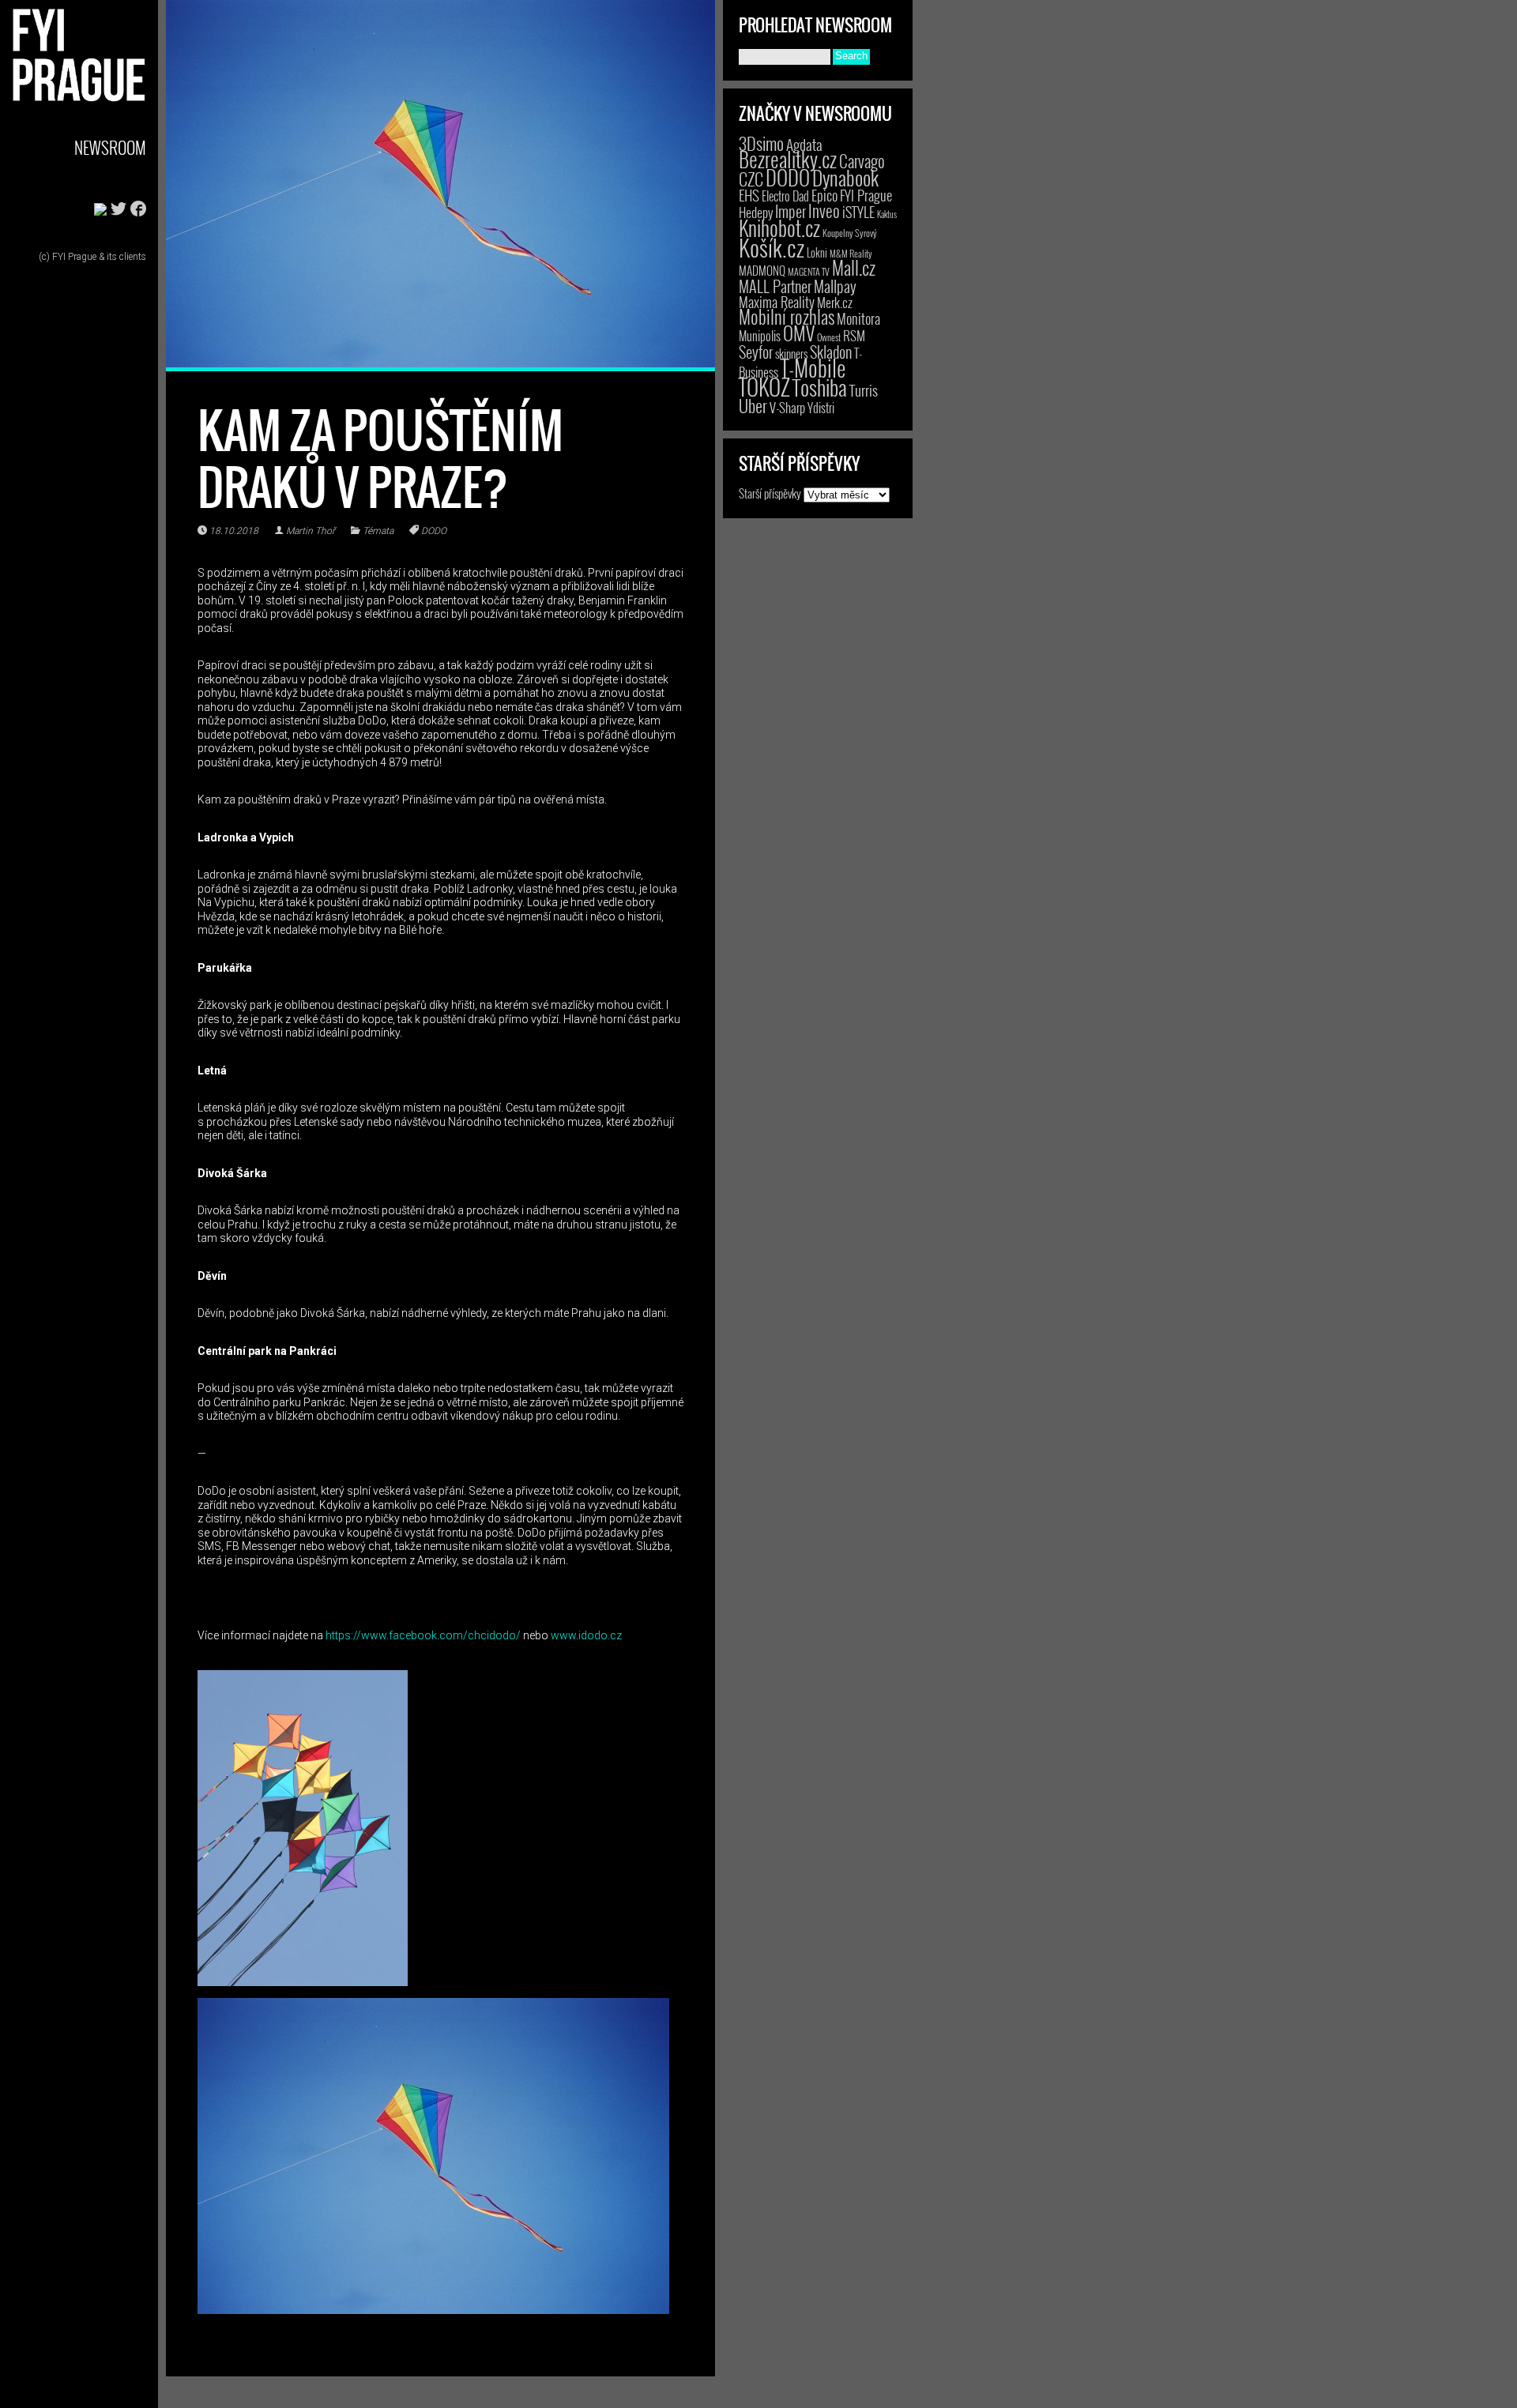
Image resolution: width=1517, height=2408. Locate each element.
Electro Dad (785, 196)
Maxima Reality (777, 302)
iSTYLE (858, 212)
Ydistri (821, 408)
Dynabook (845, 177)
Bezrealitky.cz (788, 159)
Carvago (862, 161)
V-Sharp (787, 407)
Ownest (829, 337)
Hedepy (756, 212)
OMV (799, 333)
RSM (854, 335)
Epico (824, 195)
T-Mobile (813, 367)
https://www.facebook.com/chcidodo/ (423, 1635)
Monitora (858, 318)
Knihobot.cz (779, 228)
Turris (864, 390)
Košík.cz (772, 247)
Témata (378, 531)
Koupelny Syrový (850, 233)
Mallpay (835, 286)
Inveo (824, 210)
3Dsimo (761, 143)
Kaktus (887, 214)
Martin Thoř (311, 531)
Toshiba (820, 387)
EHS (749, 195)
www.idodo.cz (586, 1635)
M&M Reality (851, 253)
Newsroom (110, 147)
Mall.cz (854, 268)
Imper (790, 211)
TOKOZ (764, 386)
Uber (753, 405)
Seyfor (756, 352)
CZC (751, 179)
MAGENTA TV (809, 271)
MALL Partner (775, 286)
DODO (434, 531)
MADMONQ (762, 270)
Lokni (817, 252)
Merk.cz (835, 302)
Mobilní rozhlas (787, 316)
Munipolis (760, 336)
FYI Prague (866, 195)
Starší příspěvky (770, 493)
